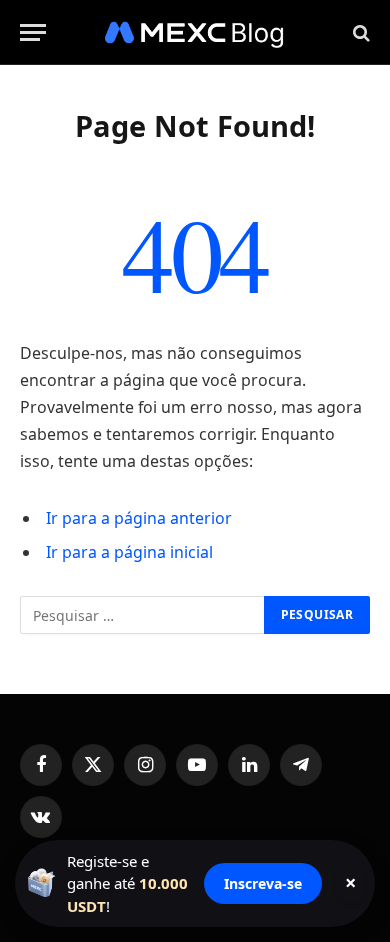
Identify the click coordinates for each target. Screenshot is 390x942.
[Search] (359, 32)
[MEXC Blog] (195, 32)
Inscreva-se (263, 883)
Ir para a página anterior (139, 518)
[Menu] (33, 32)
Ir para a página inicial (129, 552)
